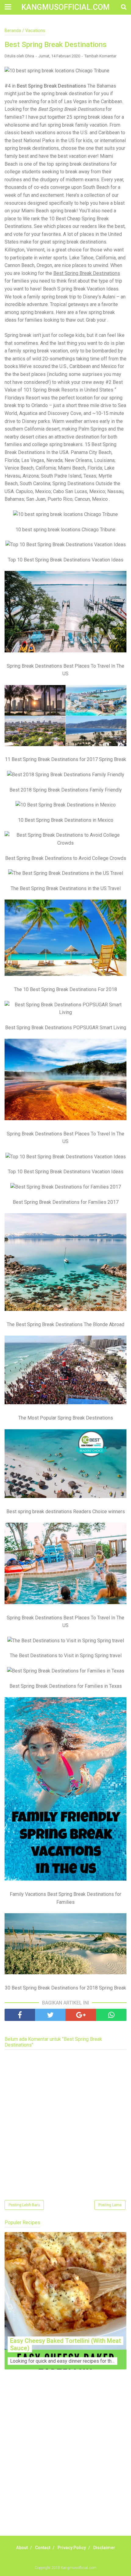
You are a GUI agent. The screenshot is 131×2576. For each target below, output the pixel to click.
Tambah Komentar (100, 56)
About (22, 2548)
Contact (43, 2548)
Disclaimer (104, 2548)
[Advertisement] (65, 2459)
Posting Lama (110, 2205)
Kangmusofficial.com (65, 7)
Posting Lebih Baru (24, 2205)
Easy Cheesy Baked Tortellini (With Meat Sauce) (65, 2344)
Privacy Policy (72, 2548)
